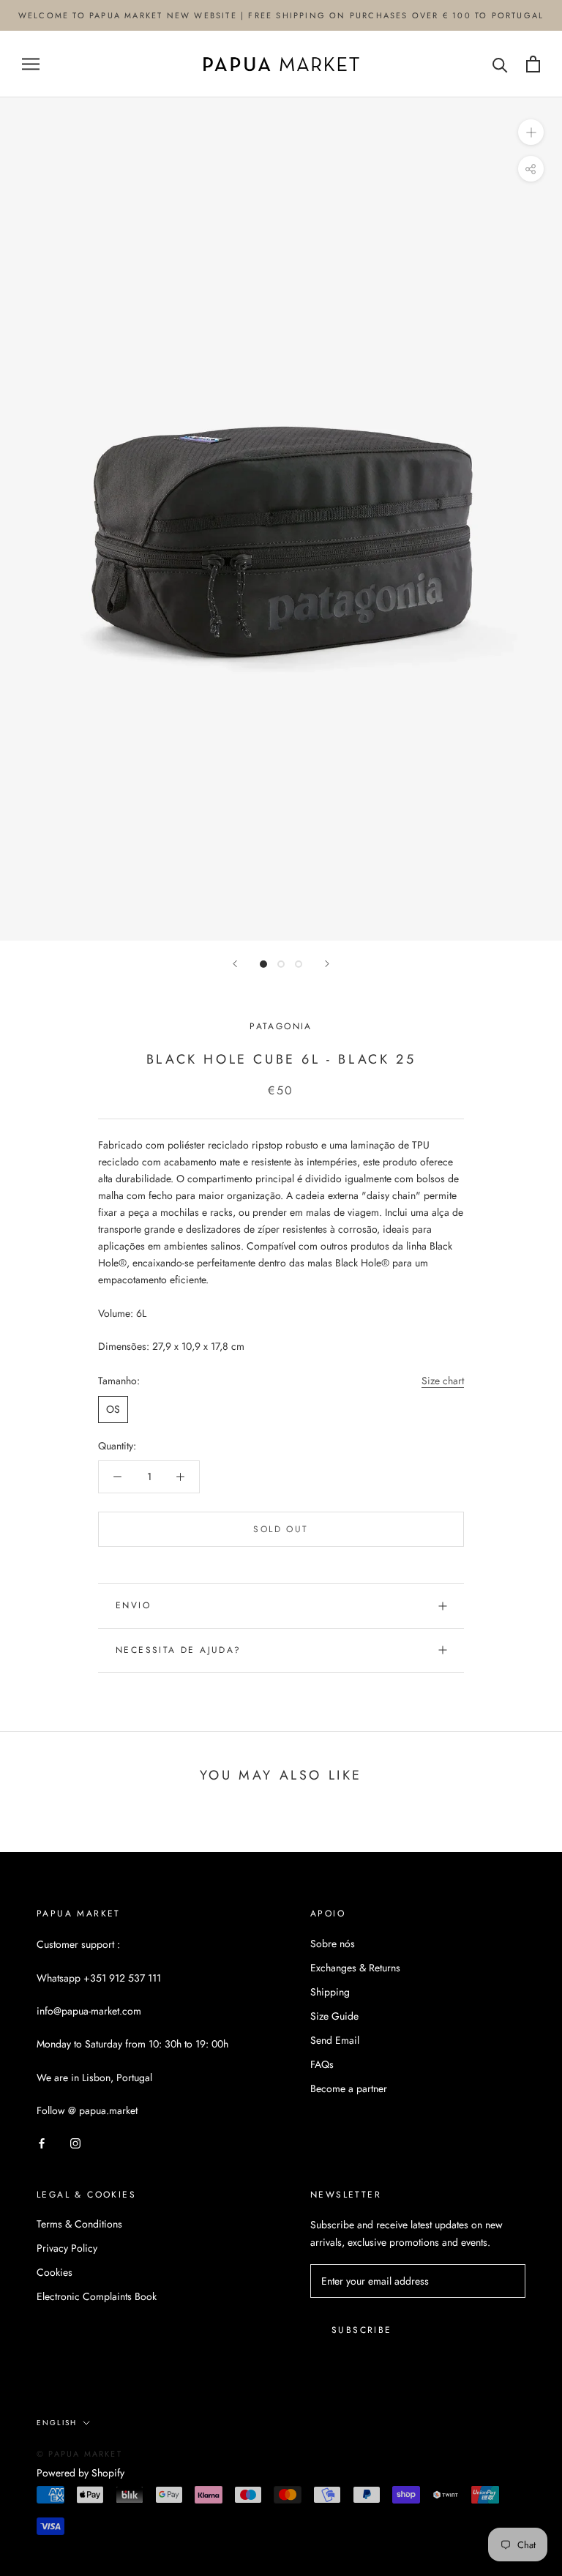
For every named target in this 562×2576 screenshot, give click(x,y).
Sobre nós (333, 1944)
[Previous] (235, 964)
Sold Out (281, 1529)
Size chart (443, 1381)
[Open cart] (533, 64)
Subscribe (362, 2330)
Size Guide (334, 2016)
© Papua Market (79, 2454)
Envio (133, 1605)
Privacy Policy (67, 2248)
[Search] (500, 64)
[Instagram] (75, 2143)
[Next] (327, 964)
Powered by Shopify (80, 2473)
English (57, 2423)
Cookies (55, 2272)
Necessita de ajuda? (179, 1650)
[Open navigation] (31, 64)
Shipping (330, 1992)
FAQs (322, 2064)
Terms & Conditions (79, 2224)
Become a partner (349, 2088)
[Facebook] (42, 2143)
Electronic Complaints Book (97, 2296)
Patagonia (281, 1026)
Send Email (335, 2040)
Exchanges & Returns (355, 1968)
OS (113, 1409)
